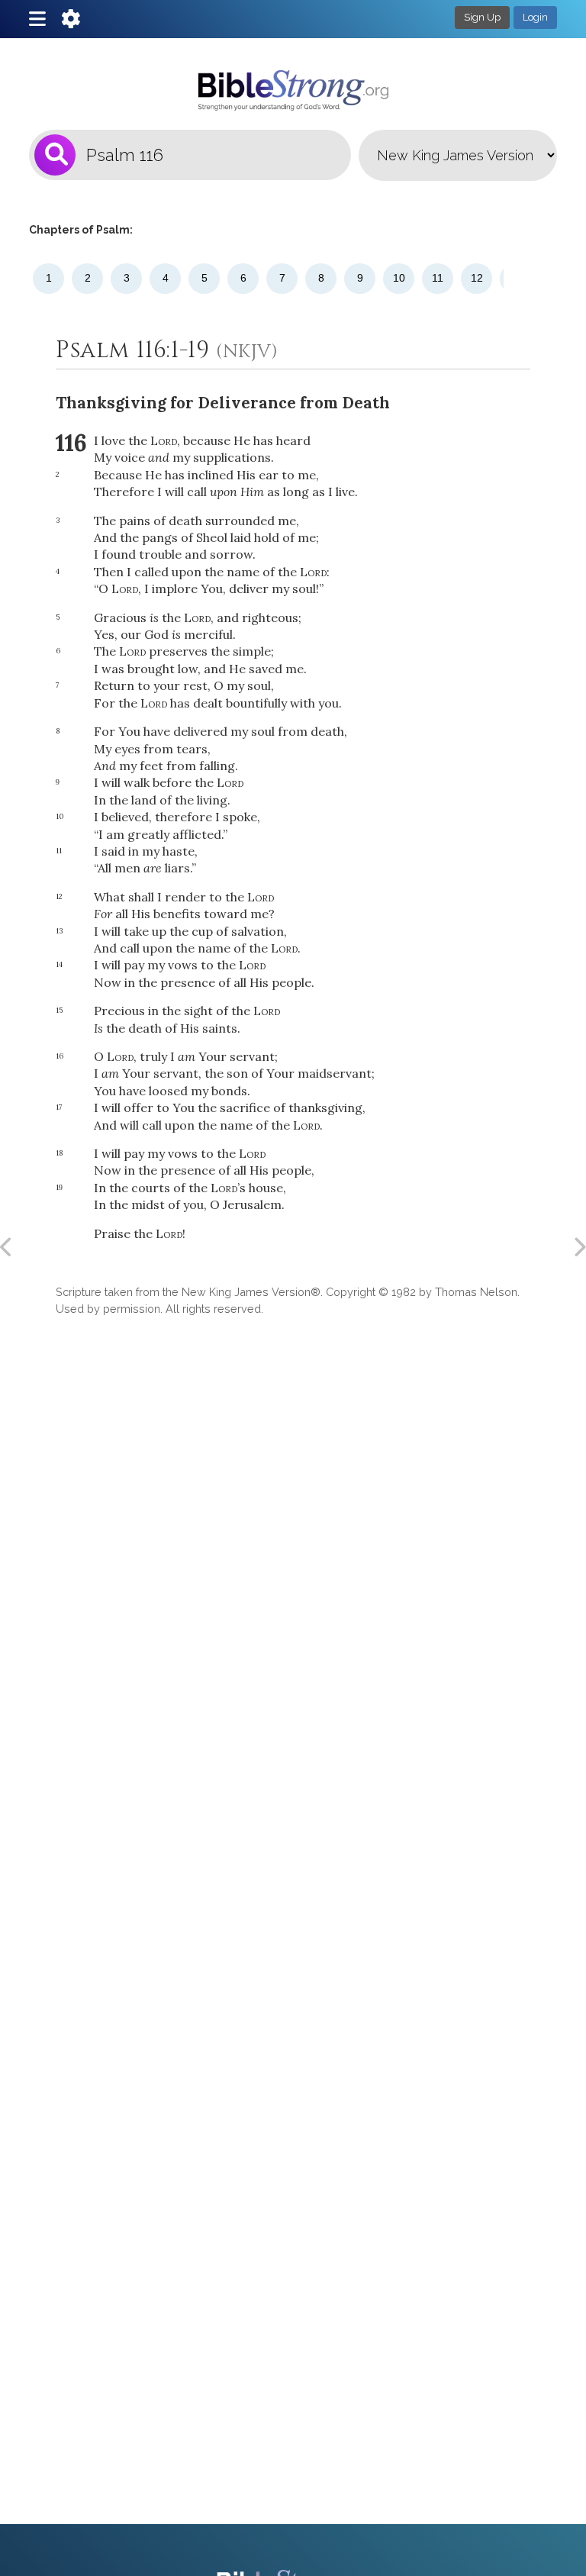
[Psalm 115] (7, 1247)
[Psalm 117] (579, 1247)
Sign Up (482, 17)
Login (535, 17)
